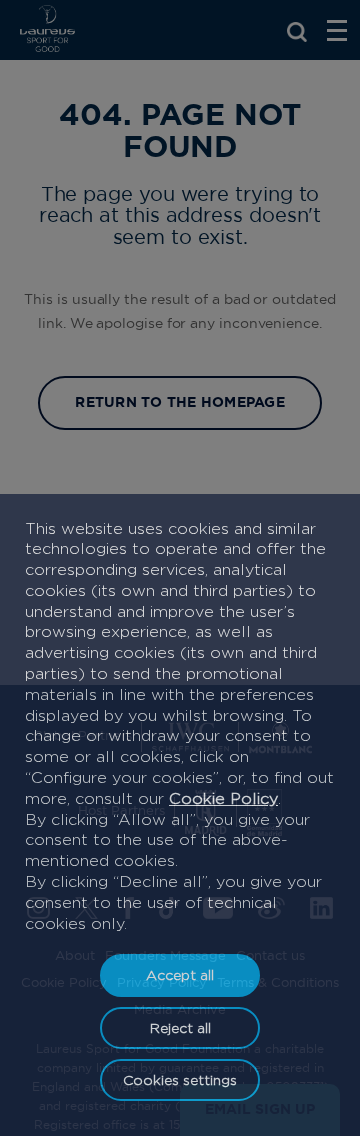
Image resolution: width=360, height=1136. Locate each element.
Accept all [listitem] (180, 974)
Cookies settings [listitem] (180, 1079)
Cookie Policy (223, 798)
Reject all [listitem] (180, 1027)
